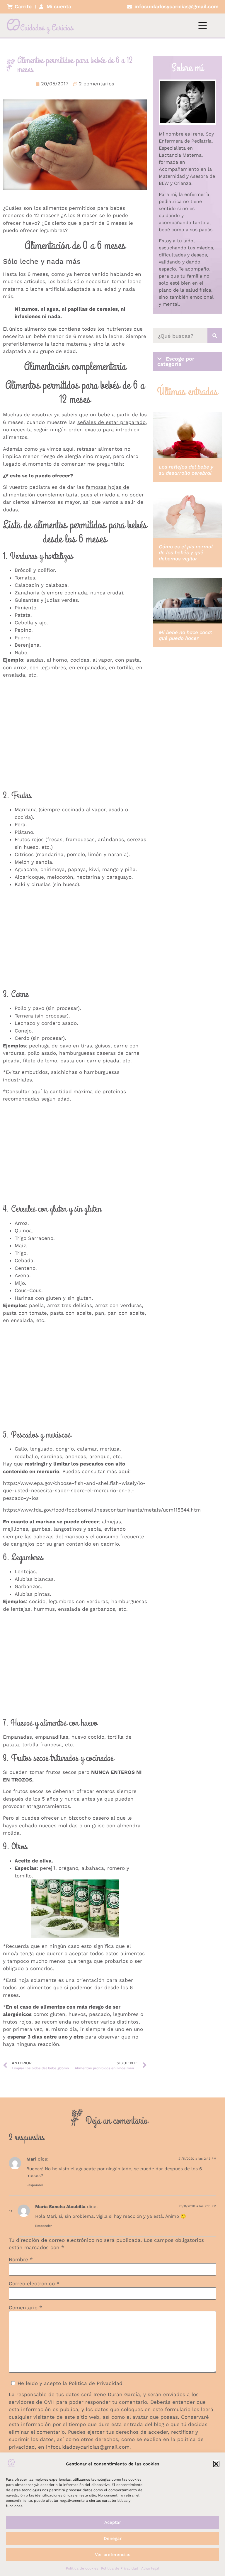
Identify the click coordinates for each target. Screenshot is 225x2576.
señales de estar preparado (111, 422)
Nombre (21, 2260)
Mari (31, 2159)
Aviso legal (150, 2568)
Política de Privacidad (120, 2568)
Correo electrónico (34, 2284)
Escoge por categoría (176, 361)
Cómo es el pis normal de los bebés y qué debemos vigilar (186, 553)
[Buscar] (215, 336)
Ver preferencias (113, 2555)
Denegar (113, 2538)
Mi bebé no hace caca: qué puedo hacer (185, 635)
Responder (35, 2185)
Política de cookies (82, 2568)
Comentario (25, 2308)
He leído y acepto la (70, 2383)
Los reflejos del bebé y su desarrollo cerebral (186, 470)
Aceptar (113, 2522)
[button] (216, 2464)
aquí (37, 1091)
